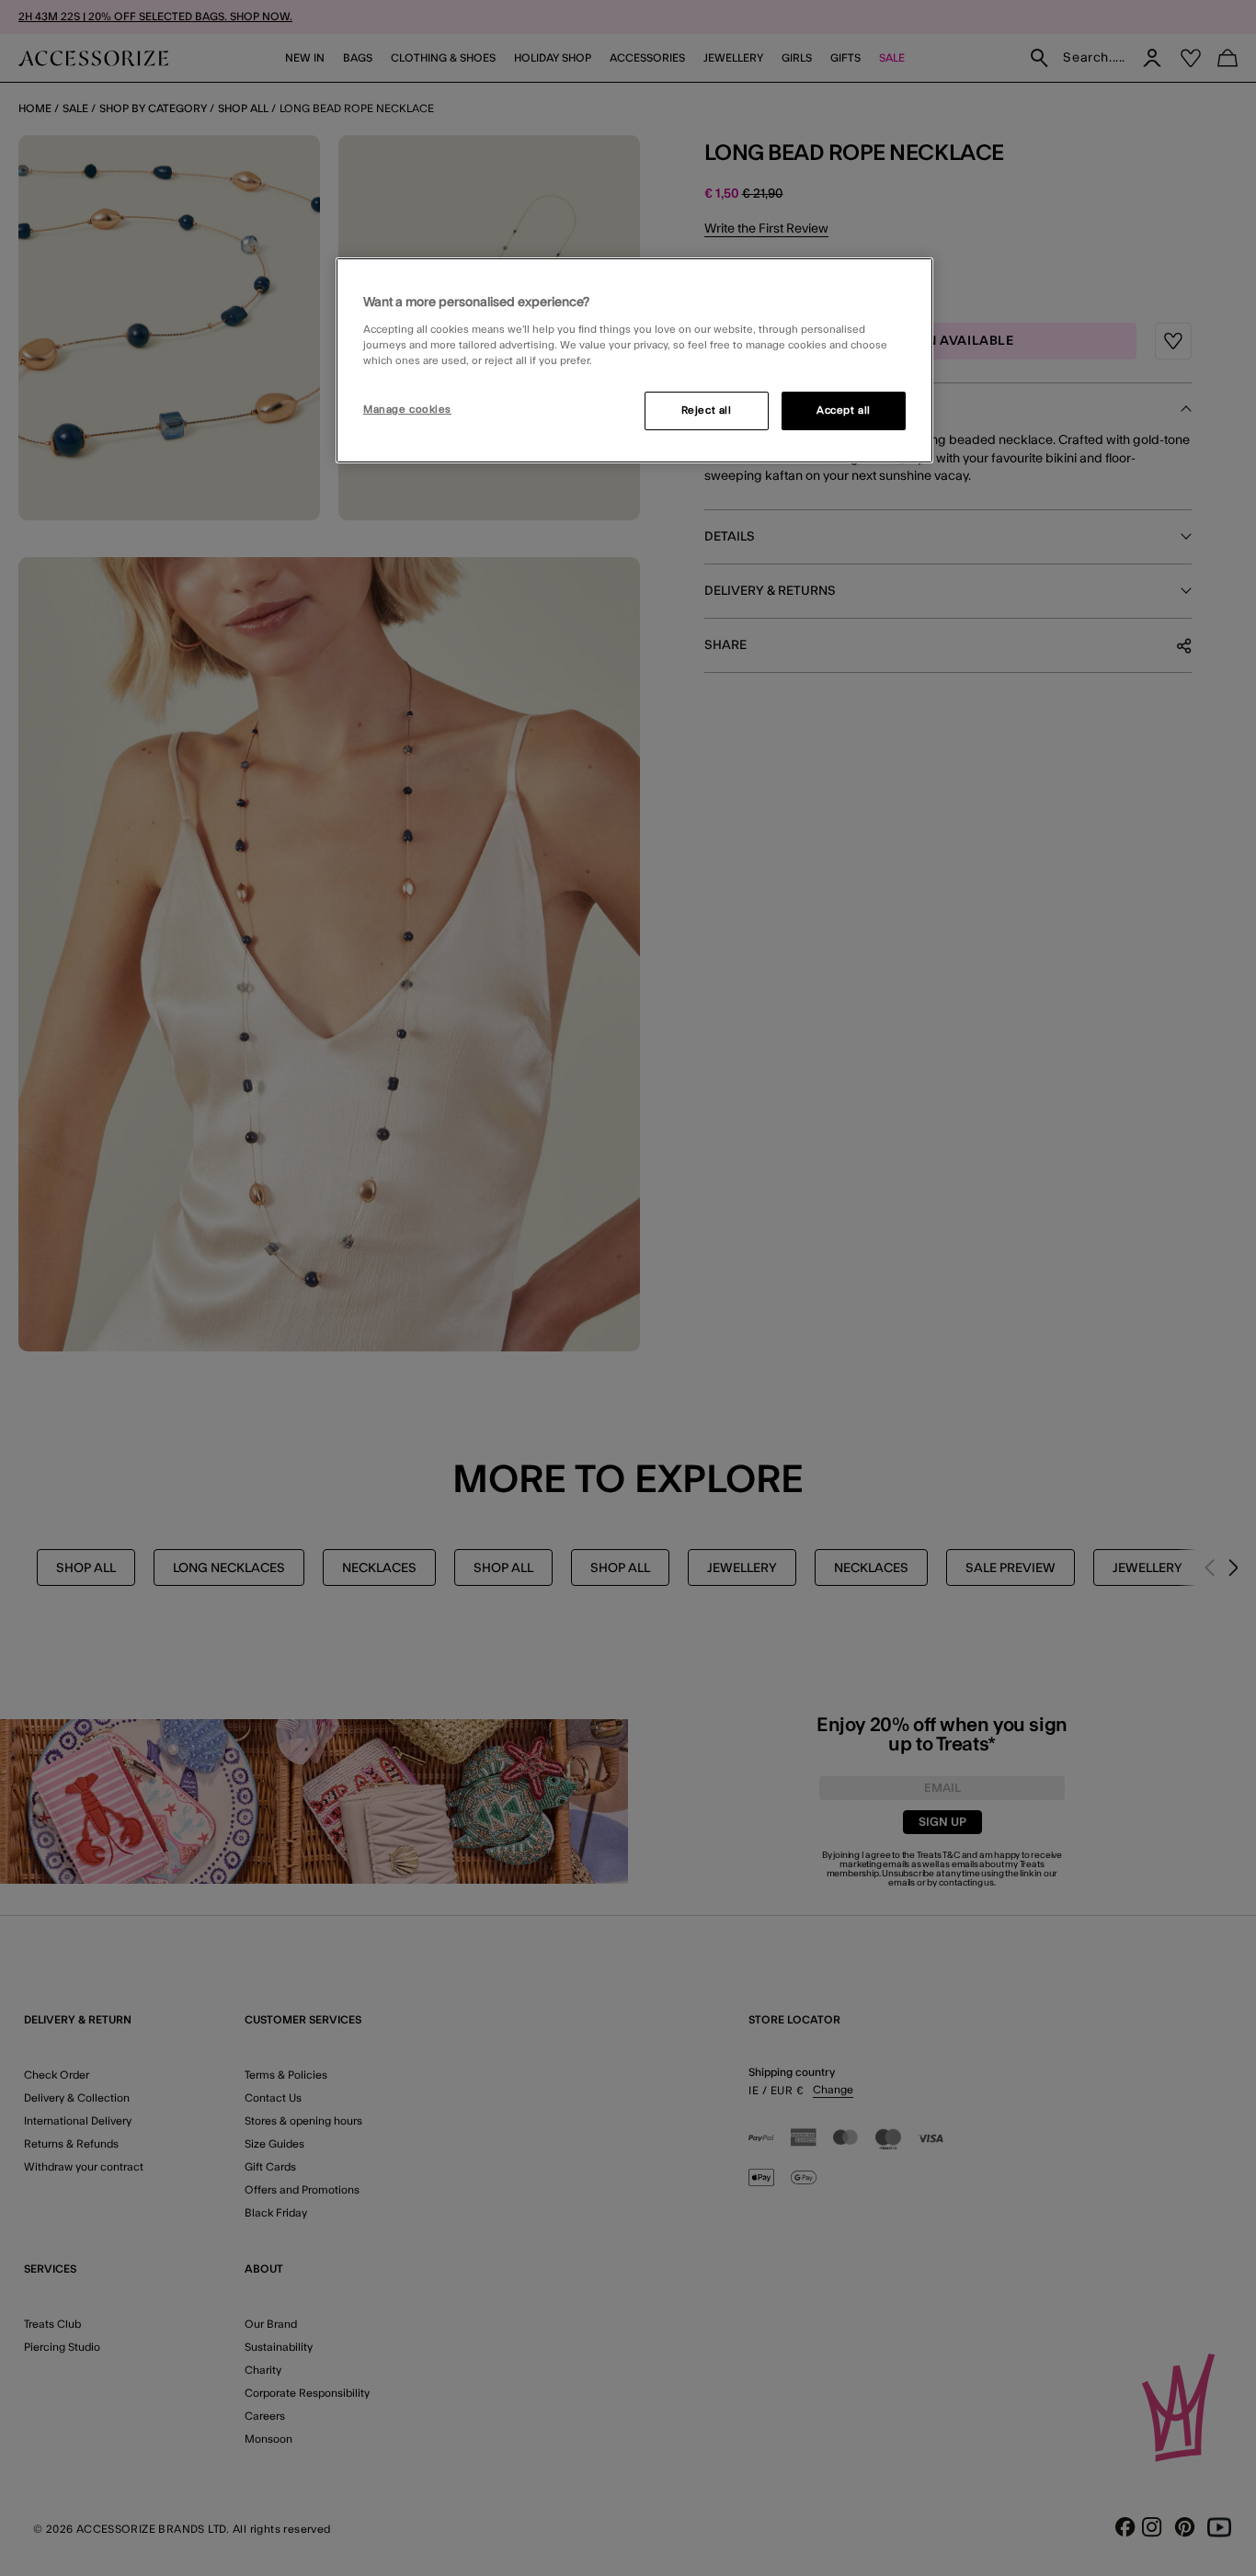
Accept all (844, 410)
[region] (634, 360)
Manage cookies (407, 410)
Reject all (707, 410)
